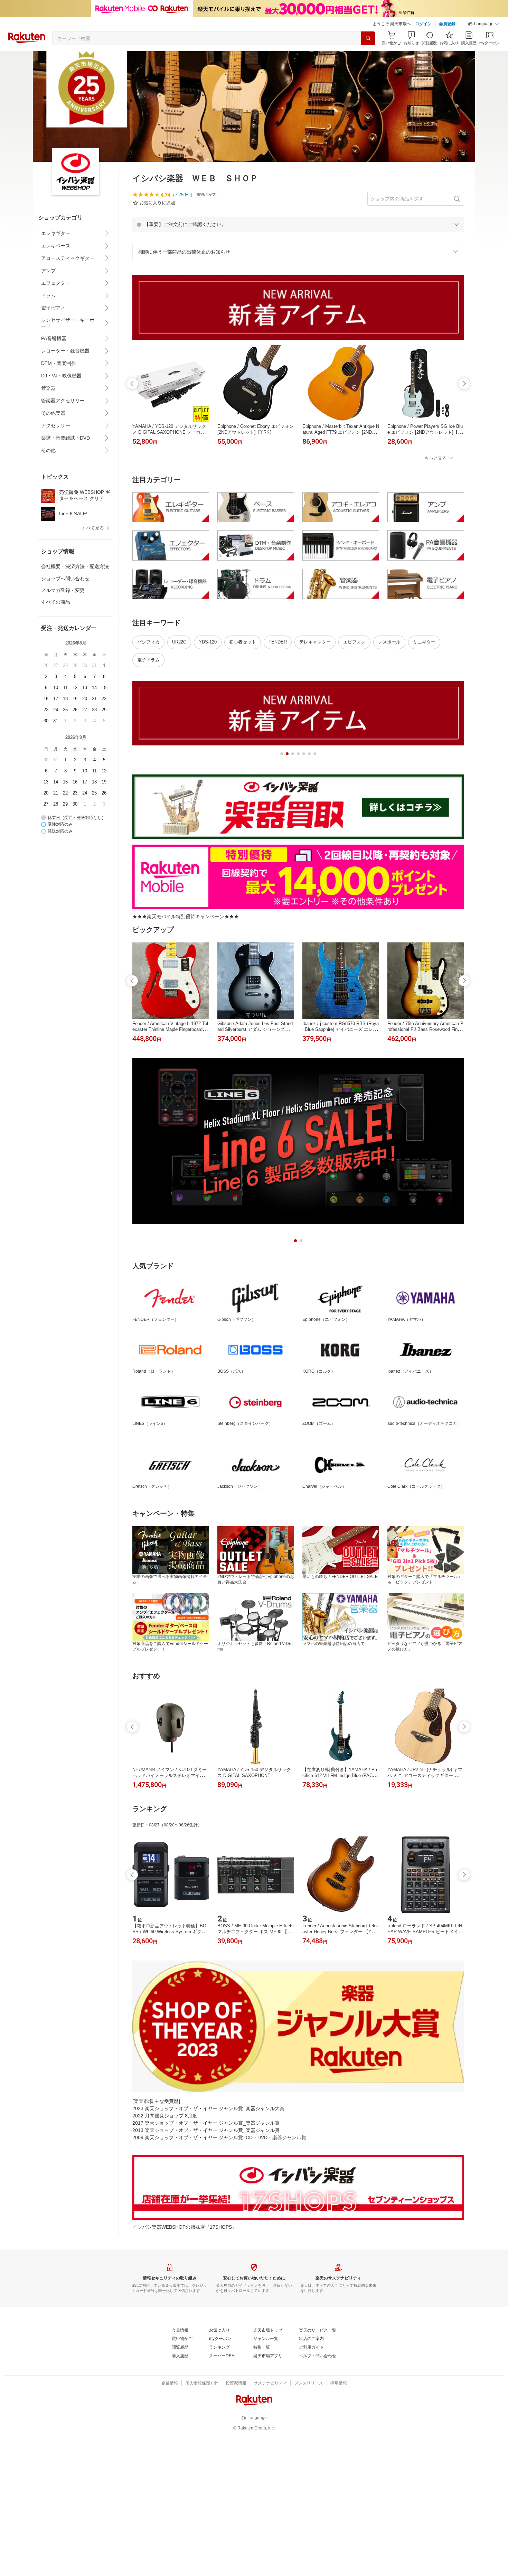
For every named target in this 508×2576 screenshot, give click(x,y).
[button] (484, 24)
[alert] (298, 224)
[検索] (368, 38)
